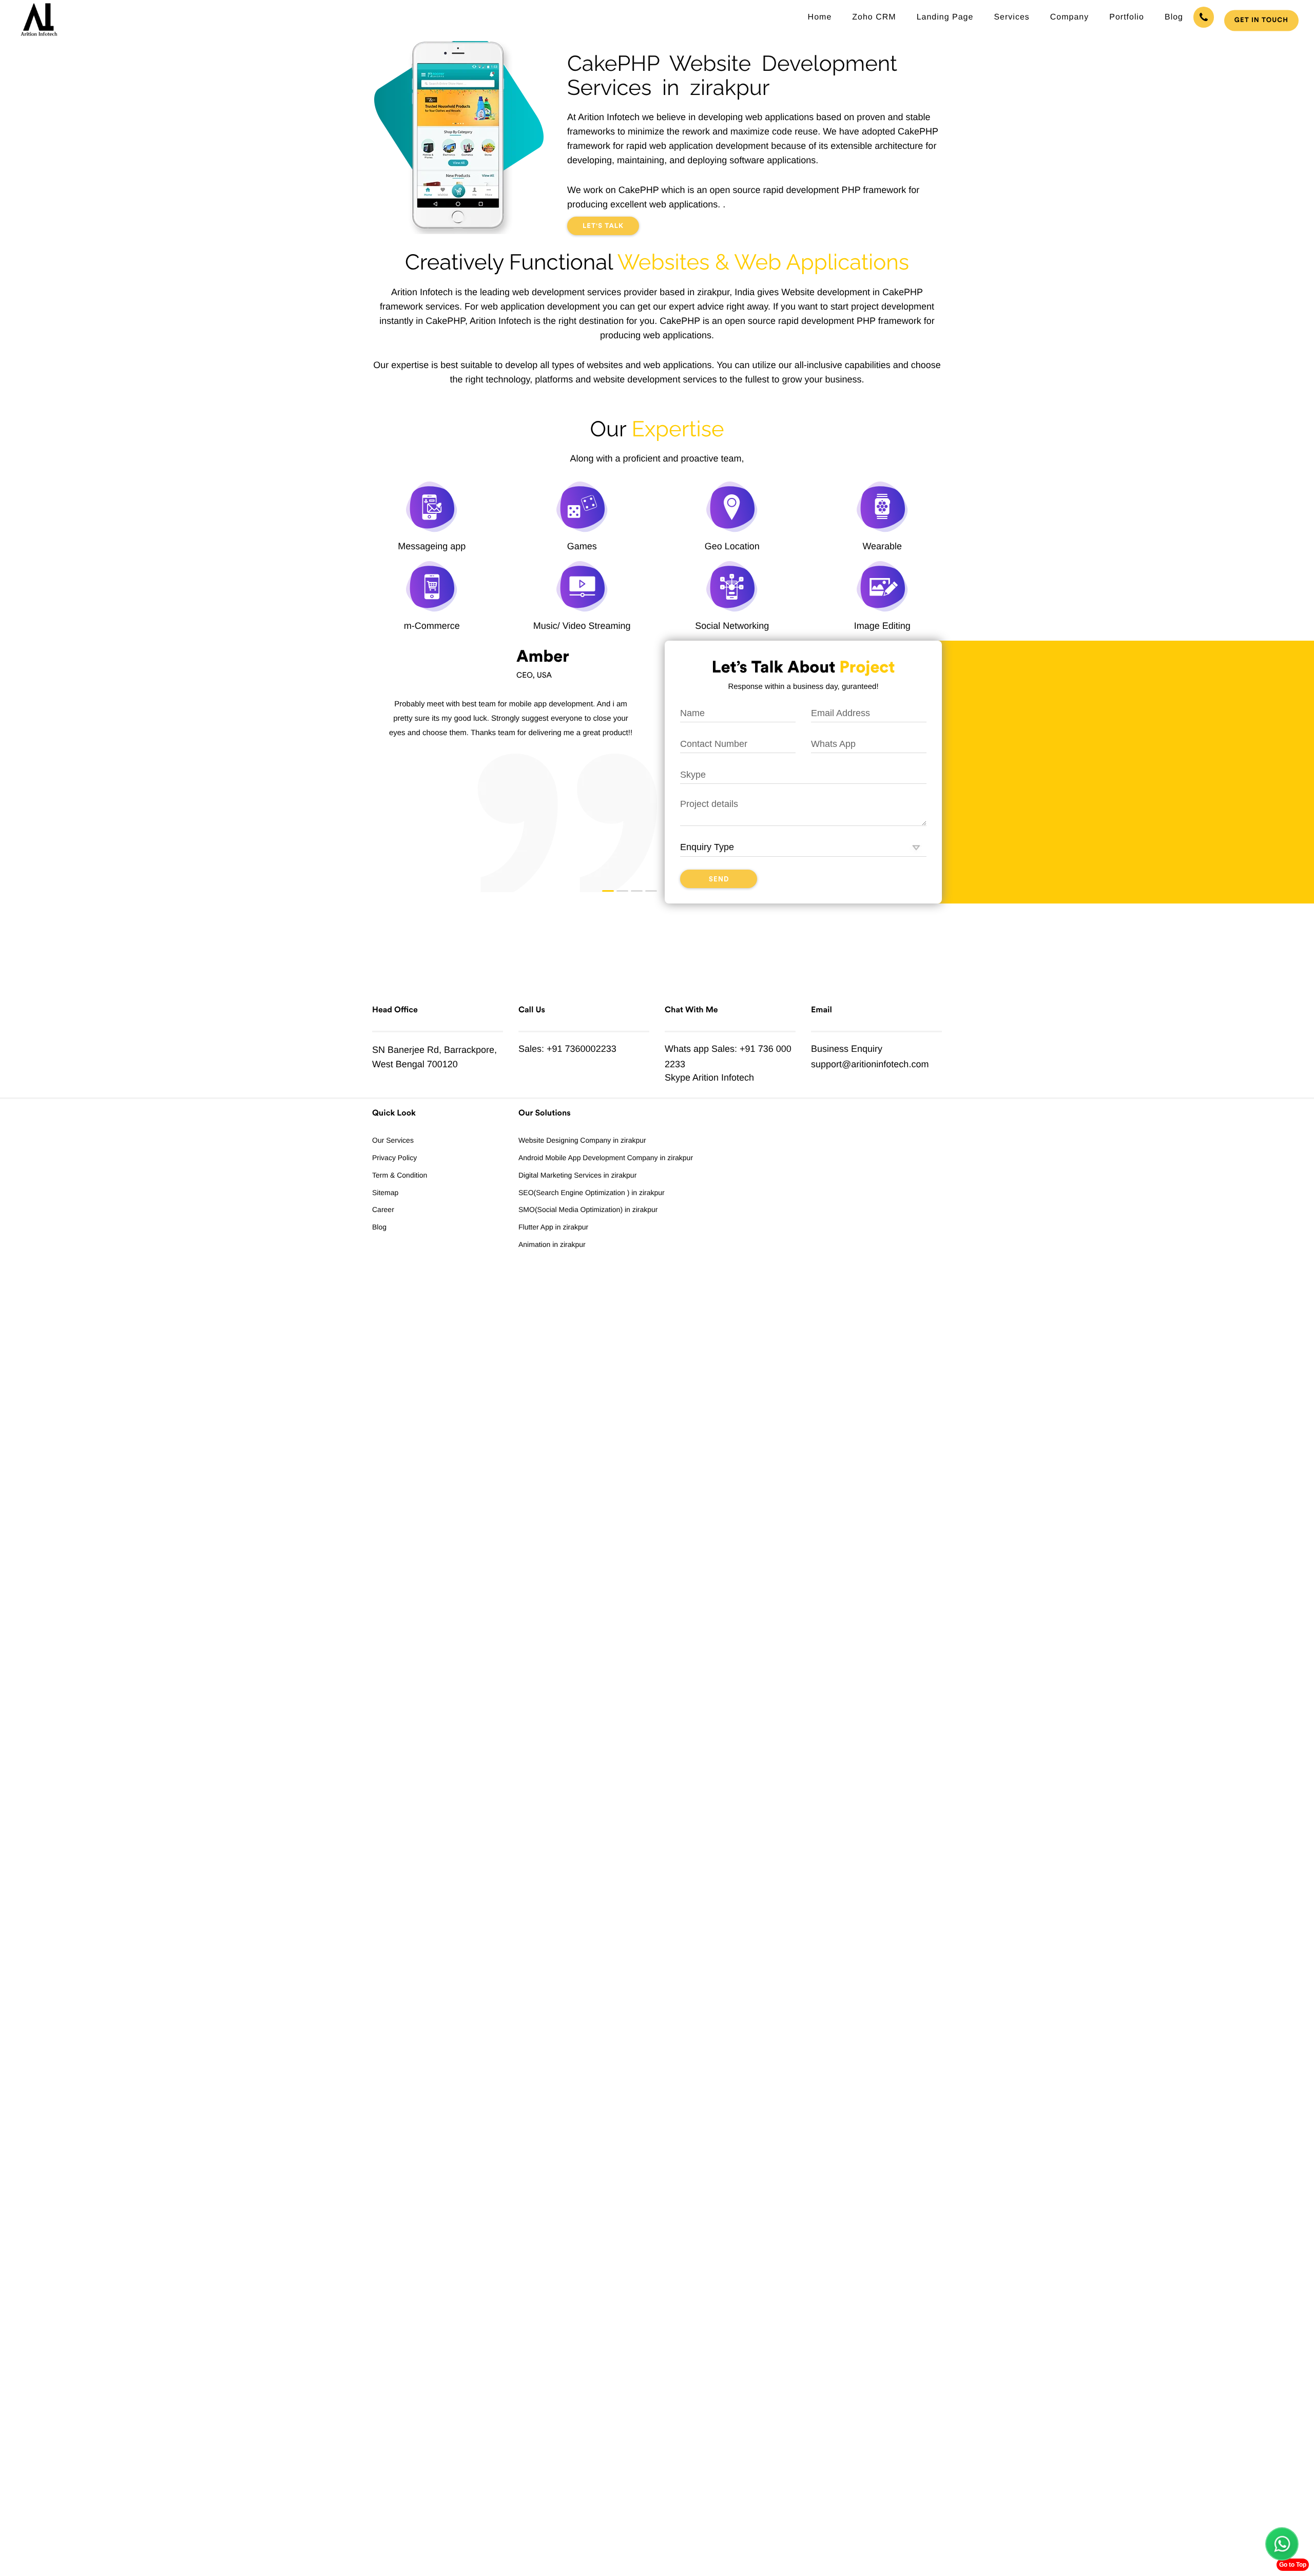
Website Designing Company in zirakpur (582, 1140)
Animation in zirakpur (552, 1244)
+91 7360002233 (582, 1049)
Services (1011, 17)
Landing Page (945, 17)
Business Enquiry (847, 1049)
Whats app (687, 1049)
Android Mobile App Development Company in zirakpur (606, 1158)
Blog (1174, 17)
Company (1069, 17)
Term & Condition (400, 1175)
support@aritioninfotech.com (870, 1064)
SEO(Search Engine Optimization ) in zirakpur (592, 1193)
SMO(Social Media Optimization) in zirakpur (588, 1209)
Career (383, 1209)
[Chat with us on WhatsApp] (1282, 2544)
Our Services (393, 1140)
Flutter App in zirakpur (553, 1227)
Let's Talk (603, 226)
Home (820, 17)
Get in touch (1261, 20)
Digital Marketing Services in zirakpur (577, 1175)
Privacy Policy (394, 1158)
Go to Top (1293, 2565)
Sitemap (385, 1193)
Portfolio (1127, 17)
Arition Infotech (723, 1078)
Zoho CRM (874, 17)
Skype (678, 1078)
